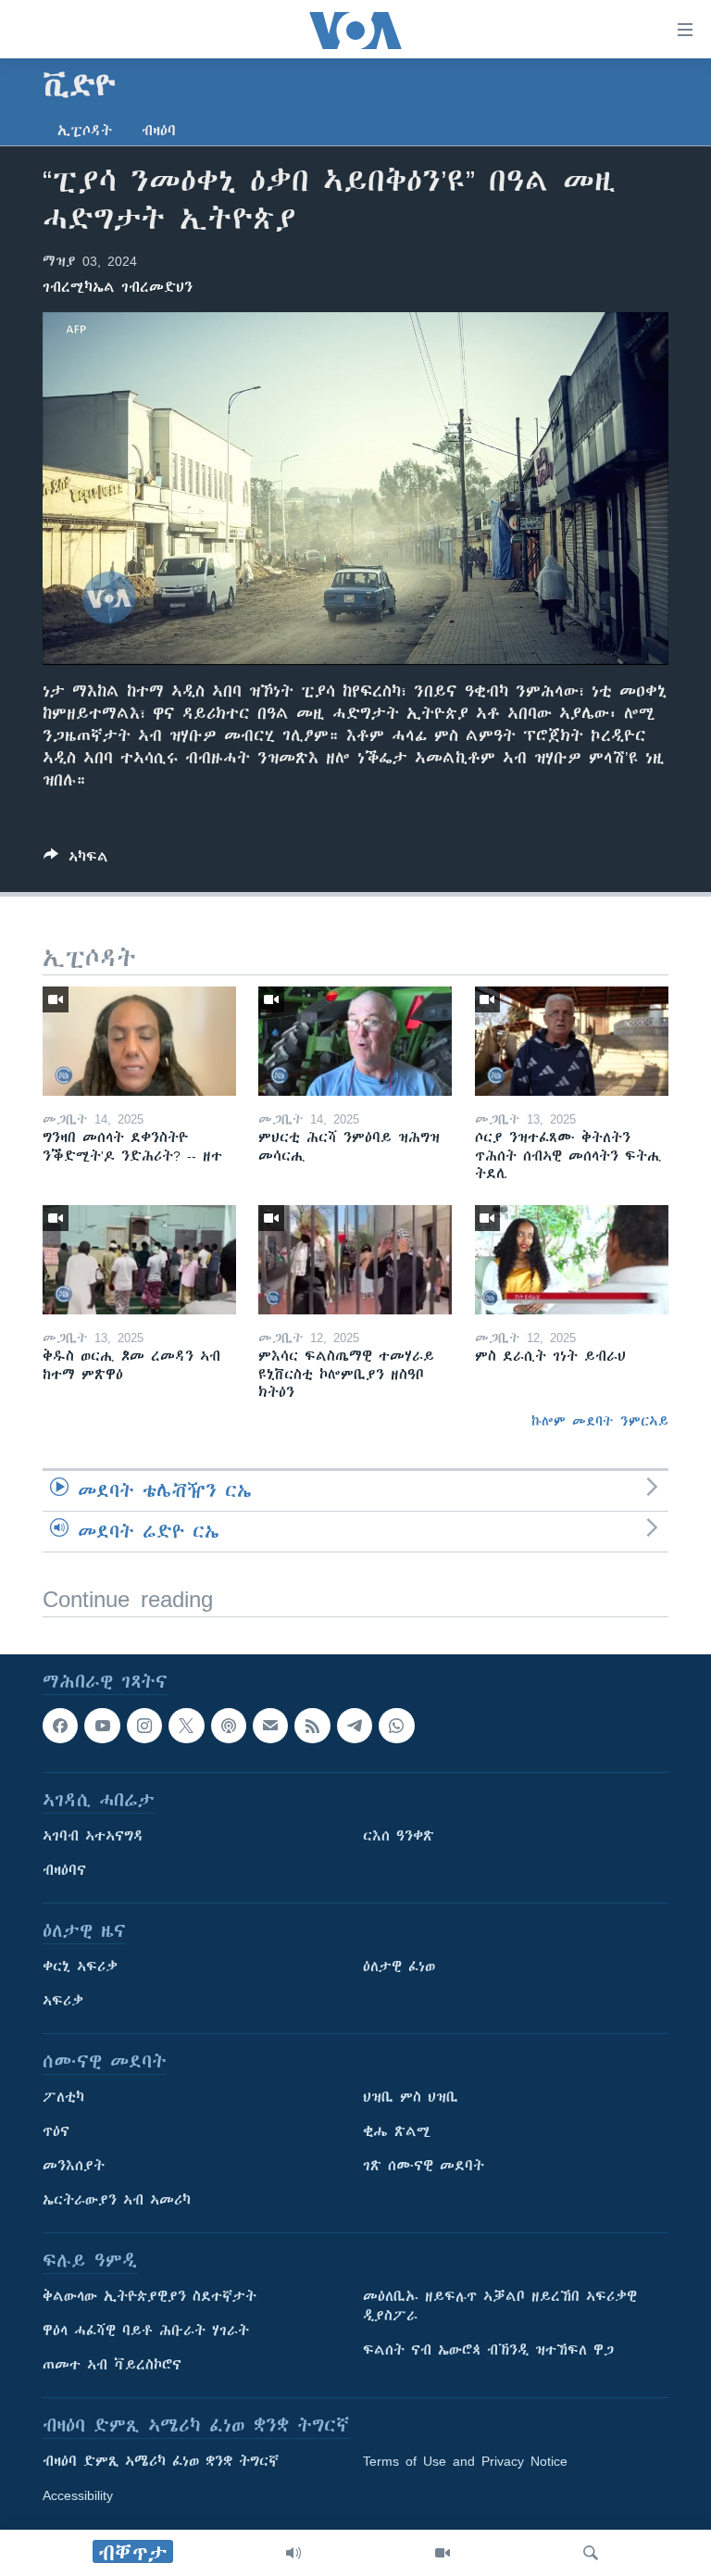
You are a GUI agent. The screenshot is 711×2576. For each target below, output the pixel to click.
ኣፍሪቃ (63, 2001)
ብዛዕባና (64, 1870)
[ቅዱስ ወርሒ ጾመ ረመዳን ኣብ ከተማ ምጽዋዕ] (139, 1260)
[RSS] (312, 1726)
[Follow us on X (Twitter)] (186, 1726)
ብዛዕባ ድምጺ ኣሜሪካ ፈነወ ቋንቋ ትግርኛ (161, 2461)
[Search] (591, 2553)
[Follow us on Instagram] (144, 1726)
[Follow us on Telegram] (355, 1726)
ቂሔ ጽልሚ (397, 2131)
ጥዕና (56, 2131)
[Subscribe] (270, 1726)
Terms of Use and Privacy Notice (465, 2461)
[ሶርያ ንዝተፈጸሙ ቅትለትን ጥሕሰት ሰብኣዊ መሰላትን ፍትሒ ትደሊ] (572, 1041)
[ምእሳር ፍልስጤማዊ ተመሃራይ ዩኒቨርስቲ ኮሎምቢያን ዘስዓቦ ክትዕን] (355, 1260)
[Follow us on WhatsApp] (396, 1726)
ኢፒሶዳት (85, 131)
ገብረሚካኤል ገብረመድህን (118, 287)
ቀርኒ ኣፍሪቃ (80, 1967)
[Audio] (293, 2553)
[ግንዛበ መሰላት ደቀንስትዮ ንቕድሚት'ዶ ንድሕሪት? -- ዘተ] (139, 1041)
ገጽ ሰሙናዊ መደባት (424, 2166)
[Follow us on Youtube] (102, 1726)
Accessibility (78, 2495)
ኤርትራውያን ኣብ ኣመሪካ (117, 2200)
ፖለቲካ (63, 2097)
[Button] (76, 860)
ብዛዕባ (159, 131)
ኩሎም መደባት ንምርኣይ (600, 1421)
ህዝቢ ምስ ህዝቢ (411, 2097)
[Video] (443, 2553)
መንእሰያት (74, 2166)
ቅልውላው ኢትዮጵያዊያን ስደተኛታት (150, 2296)
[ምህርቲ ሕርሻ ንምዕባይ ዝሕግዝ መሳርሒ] (355, 1041)
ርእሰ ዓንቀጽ (399, 1836)
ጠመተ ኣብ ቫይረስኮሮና (112, 2365)
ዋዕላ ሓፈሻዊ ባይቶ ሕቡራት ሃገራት (146, 2331)
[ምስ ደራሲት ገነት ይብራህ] (572, 1260)
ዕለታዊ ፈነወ (399, 1967)
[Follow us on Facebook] (60, 1726)
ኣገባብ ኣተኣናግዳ (93, 1836)
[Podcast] (229, 1726)
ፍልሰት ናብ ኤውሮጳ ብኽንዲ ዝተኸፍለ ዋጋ (488, 2350)
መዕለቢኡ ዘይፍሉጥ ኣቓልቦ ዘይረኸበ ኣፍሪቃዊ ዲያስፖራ (500, 2306)
